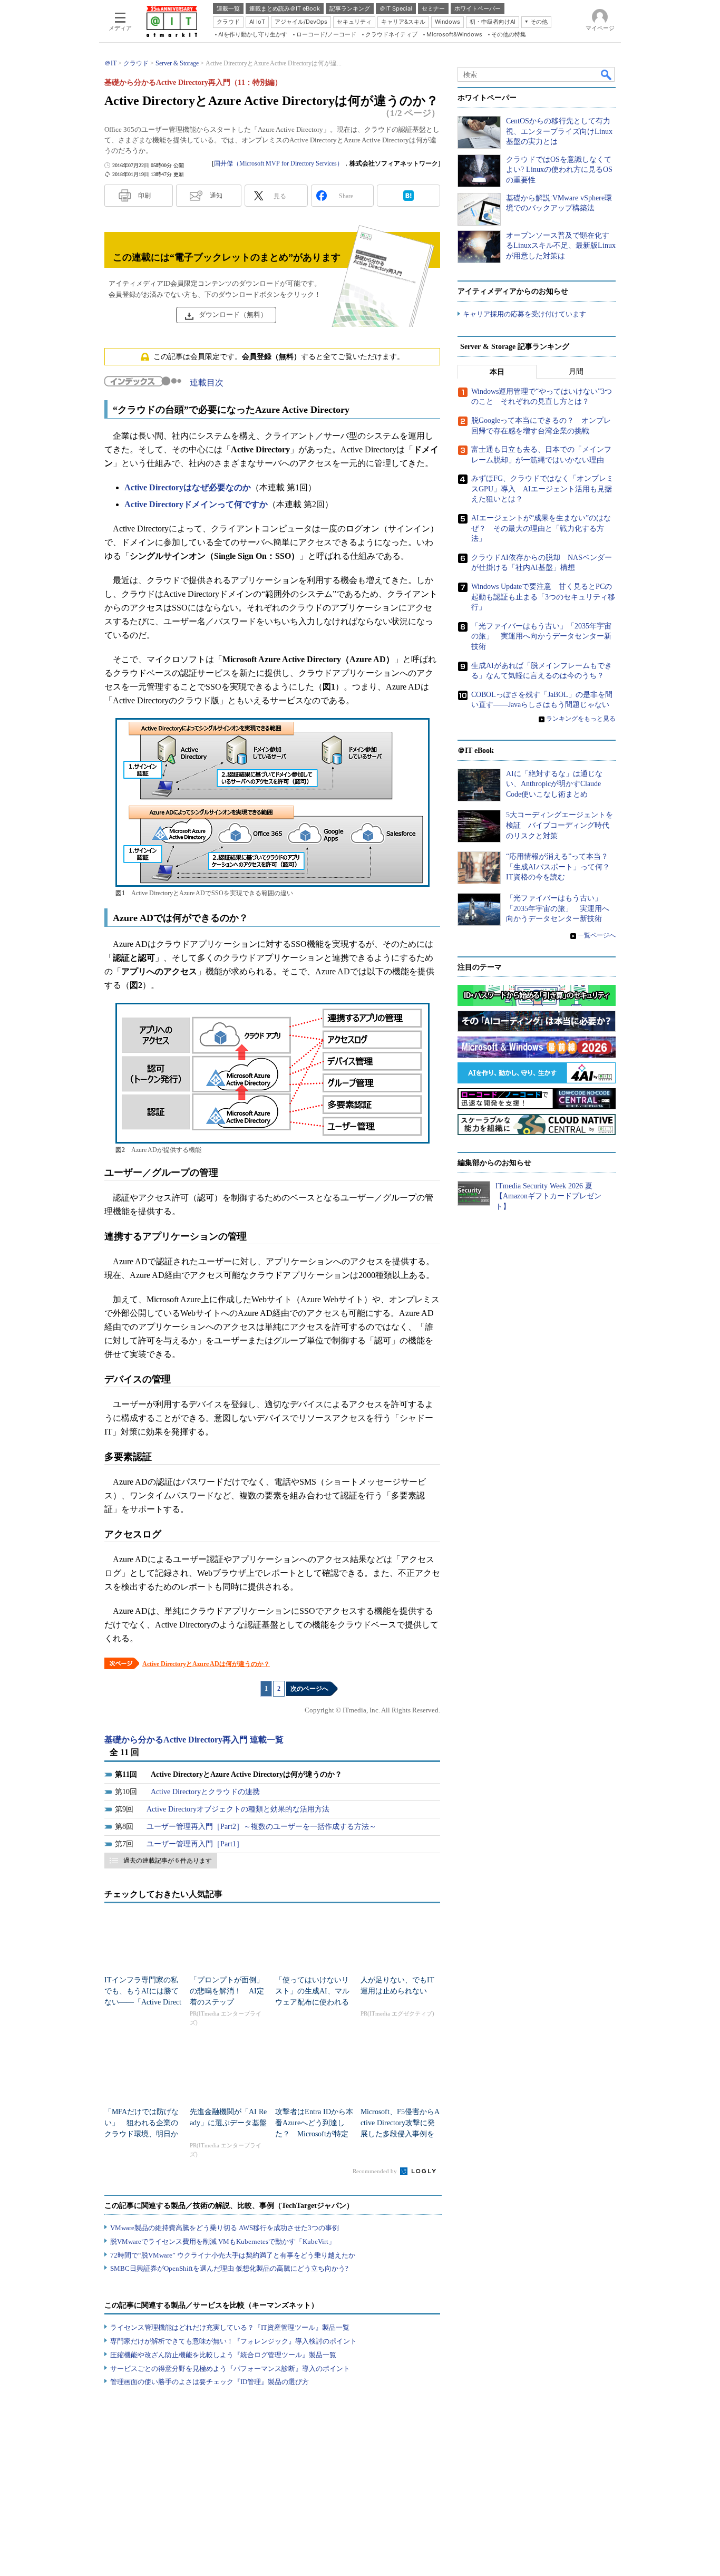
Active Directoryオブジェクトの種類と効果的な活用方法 (238, 1809)
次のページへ (309, 1689)
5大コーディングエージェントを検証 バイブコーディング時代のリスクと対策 (560, 825)
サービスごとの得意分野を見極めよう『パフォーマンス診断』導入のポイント (230, 2369)
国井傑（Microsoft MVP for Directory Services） (279, 163)
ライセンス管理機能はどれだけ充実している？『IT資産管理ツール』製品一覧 (230, 2327)
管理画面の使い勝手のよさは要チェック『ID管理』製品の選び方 (210, 2382)
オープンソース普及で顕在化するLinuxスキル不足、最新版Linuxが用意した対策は (561, 246)
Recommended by (376, 2171)
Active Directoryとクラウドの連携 (205, 1792)
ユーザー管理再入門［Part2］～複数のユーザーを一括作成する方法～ (261, 1827)
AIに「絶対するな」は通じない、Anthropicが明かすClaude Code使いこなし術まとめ (554, 784)
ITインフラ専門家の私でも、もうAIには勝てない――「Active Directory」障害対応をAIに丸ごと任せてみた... (143, 2002)
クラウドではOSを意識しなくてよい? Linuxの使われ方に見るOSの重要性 (559, 170)
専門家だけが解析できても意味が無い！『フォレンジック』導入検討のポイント (233, 2341)
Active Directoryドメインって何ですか (196, 504)
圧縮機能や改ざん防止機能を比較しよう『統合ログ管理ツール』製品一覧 (223, 2355)
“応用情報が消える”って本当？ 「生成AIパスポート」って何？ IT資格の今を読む (562, 867)
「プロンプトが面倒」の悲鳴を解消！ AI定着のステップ (227, 1991)
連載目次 (207, 382)
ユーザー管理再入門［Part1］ (195, 1844)
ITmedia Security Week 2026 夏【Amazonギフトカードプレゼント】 (548, 1196)
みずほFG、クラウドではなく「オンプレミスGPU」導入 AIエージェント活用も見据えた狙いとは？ (542, 489)
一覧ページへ (597, 935)
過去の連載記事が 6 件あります (168, 1861)
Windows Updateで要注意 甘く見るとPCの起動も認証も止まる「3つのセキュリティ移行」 (543, 597)
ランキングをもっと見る (581, 719)
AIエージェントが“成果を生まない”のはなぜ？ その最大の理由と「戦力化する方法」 (541, 528)
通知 (216, 196)
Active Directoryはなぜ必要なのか (188, 487)
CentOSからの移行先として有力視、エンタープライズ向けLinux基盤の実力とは (559, 131)
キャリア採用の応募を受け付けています (524, 314)
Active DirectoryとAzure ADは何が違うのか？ (206, 1664)
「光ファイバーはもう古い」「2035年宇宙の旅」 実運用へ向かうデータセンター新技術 (541, 636)
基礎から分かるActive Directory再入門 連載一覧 (194, 1740)
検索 (607, 74)
